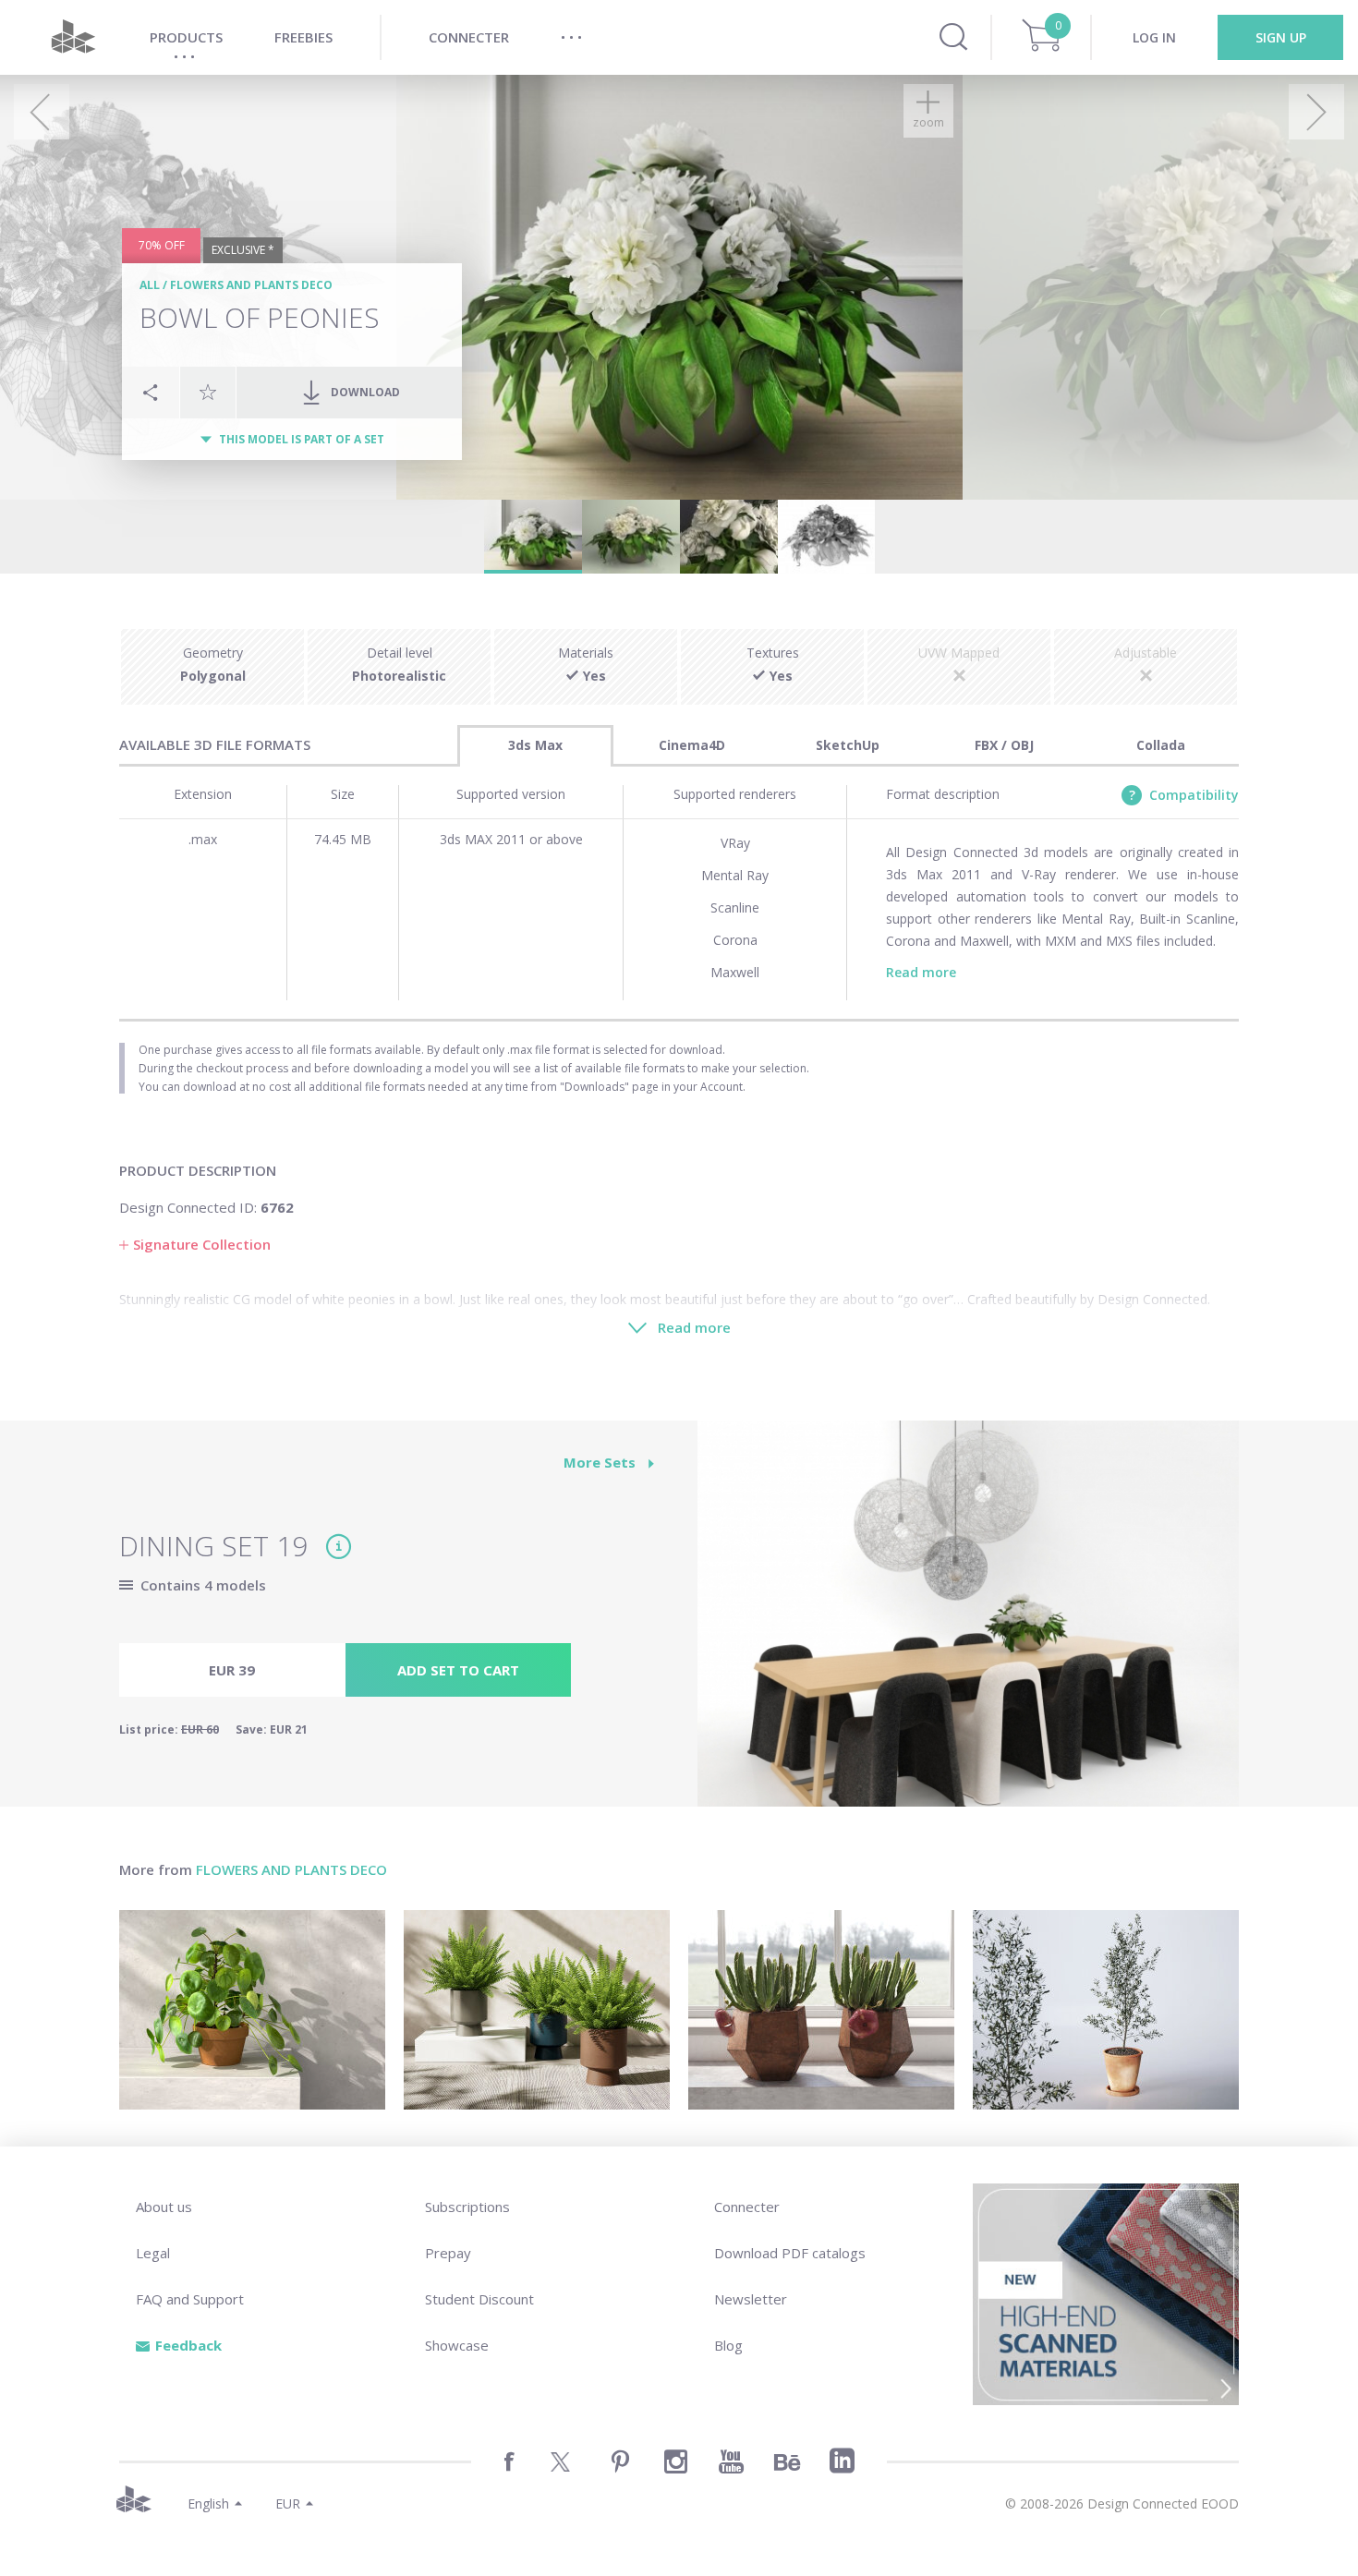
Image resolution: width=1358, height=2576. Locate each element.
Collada (1161, 745)
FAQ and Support (190, 2299)
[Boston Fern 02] (537, 2010)
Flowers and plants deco (251, 285)
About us (164, 2207)
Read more (921, 972)
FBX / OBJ (1004, 745)
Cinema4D (692, 745)
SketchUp (848, 745)
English (208, 2503)
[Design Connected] (73, 37)
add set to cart (458, 1670)
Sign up (1281, 37)
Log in (1154, 37)
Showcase (457, 2345)
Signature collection (202, 1244)
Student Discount (479, 2299)
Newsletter (751, 2299)
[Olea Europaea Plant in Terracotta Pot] (1106, 2010)
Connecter (747, 2207)
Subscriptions (467, 2207)
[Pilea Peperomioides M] (252, 2010)
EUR (288, 2503)
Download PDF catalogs (790, 2253)
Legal (153, 2253)
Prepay (448, 2253)
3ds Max (535, 745)
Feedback (188, 2345)
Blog (728, 2345)
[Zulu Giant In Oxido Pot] (821, 2010)
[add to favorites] (208, 392)
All (150, 285)
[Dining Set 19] (968, 1624)
